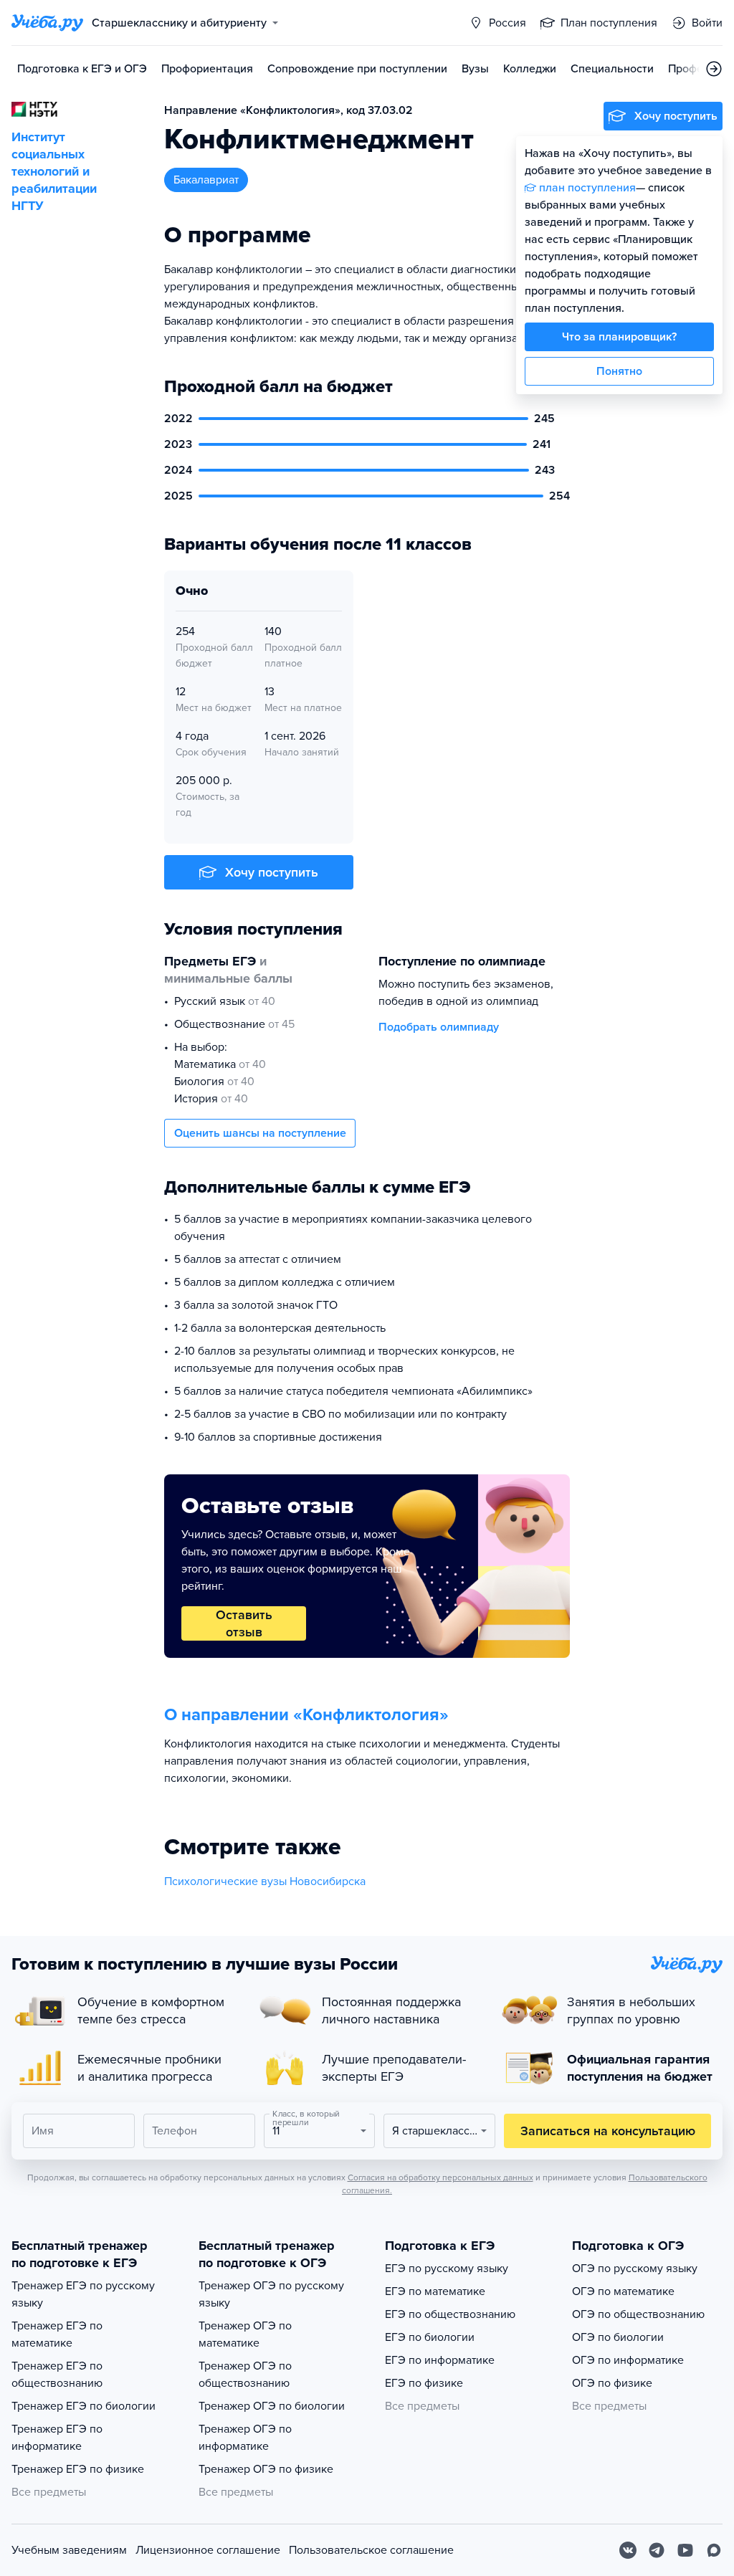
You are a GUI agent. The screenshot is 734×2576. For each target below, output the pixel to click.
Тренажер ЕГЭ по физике (78, 2469)
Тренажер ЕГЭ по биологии (84, 2406)
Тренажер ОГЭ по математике (245, 2334)
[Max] (714, 2550)
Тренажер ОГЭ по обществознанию (245, 2375)
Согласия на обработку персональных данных (440, 2177)
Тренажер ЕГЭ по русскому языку (83, 2294)
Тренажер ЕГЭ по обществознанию (57, 2375)
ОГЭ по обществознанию (638, 2314)
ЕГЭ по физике (424, 2383)
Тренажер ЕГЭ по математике (57, 2334)
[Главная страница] (47, 23)
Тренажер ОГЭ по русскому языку (271, 2294)
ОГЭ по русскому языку (635, 2269)
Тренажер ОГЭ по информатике (245, 2438)
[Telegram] (657, 2550)
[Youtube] (685, 2550)
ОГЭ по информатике (628, 2360)
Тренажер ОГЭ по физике (266, 2469)
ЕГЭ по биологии (430, 2337)
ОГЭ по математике (623, 2291)
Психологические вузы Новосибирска (265, 1881)
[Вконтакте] (628, 2550)
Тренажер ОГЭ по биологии (272, 2406)
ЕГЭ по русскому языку (447, 2269)
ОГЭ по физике (612, 2383)
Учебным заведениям (69, 2550)
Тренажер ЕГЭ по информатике (57, 2438)
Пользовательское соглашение (371, 2550)
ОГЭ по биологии (618, 2337)
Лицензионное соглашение (208, 2550)
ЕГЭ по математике (435, 2291)
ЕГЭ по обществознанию (450, 2314)
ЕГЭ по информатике (440, 2360)
